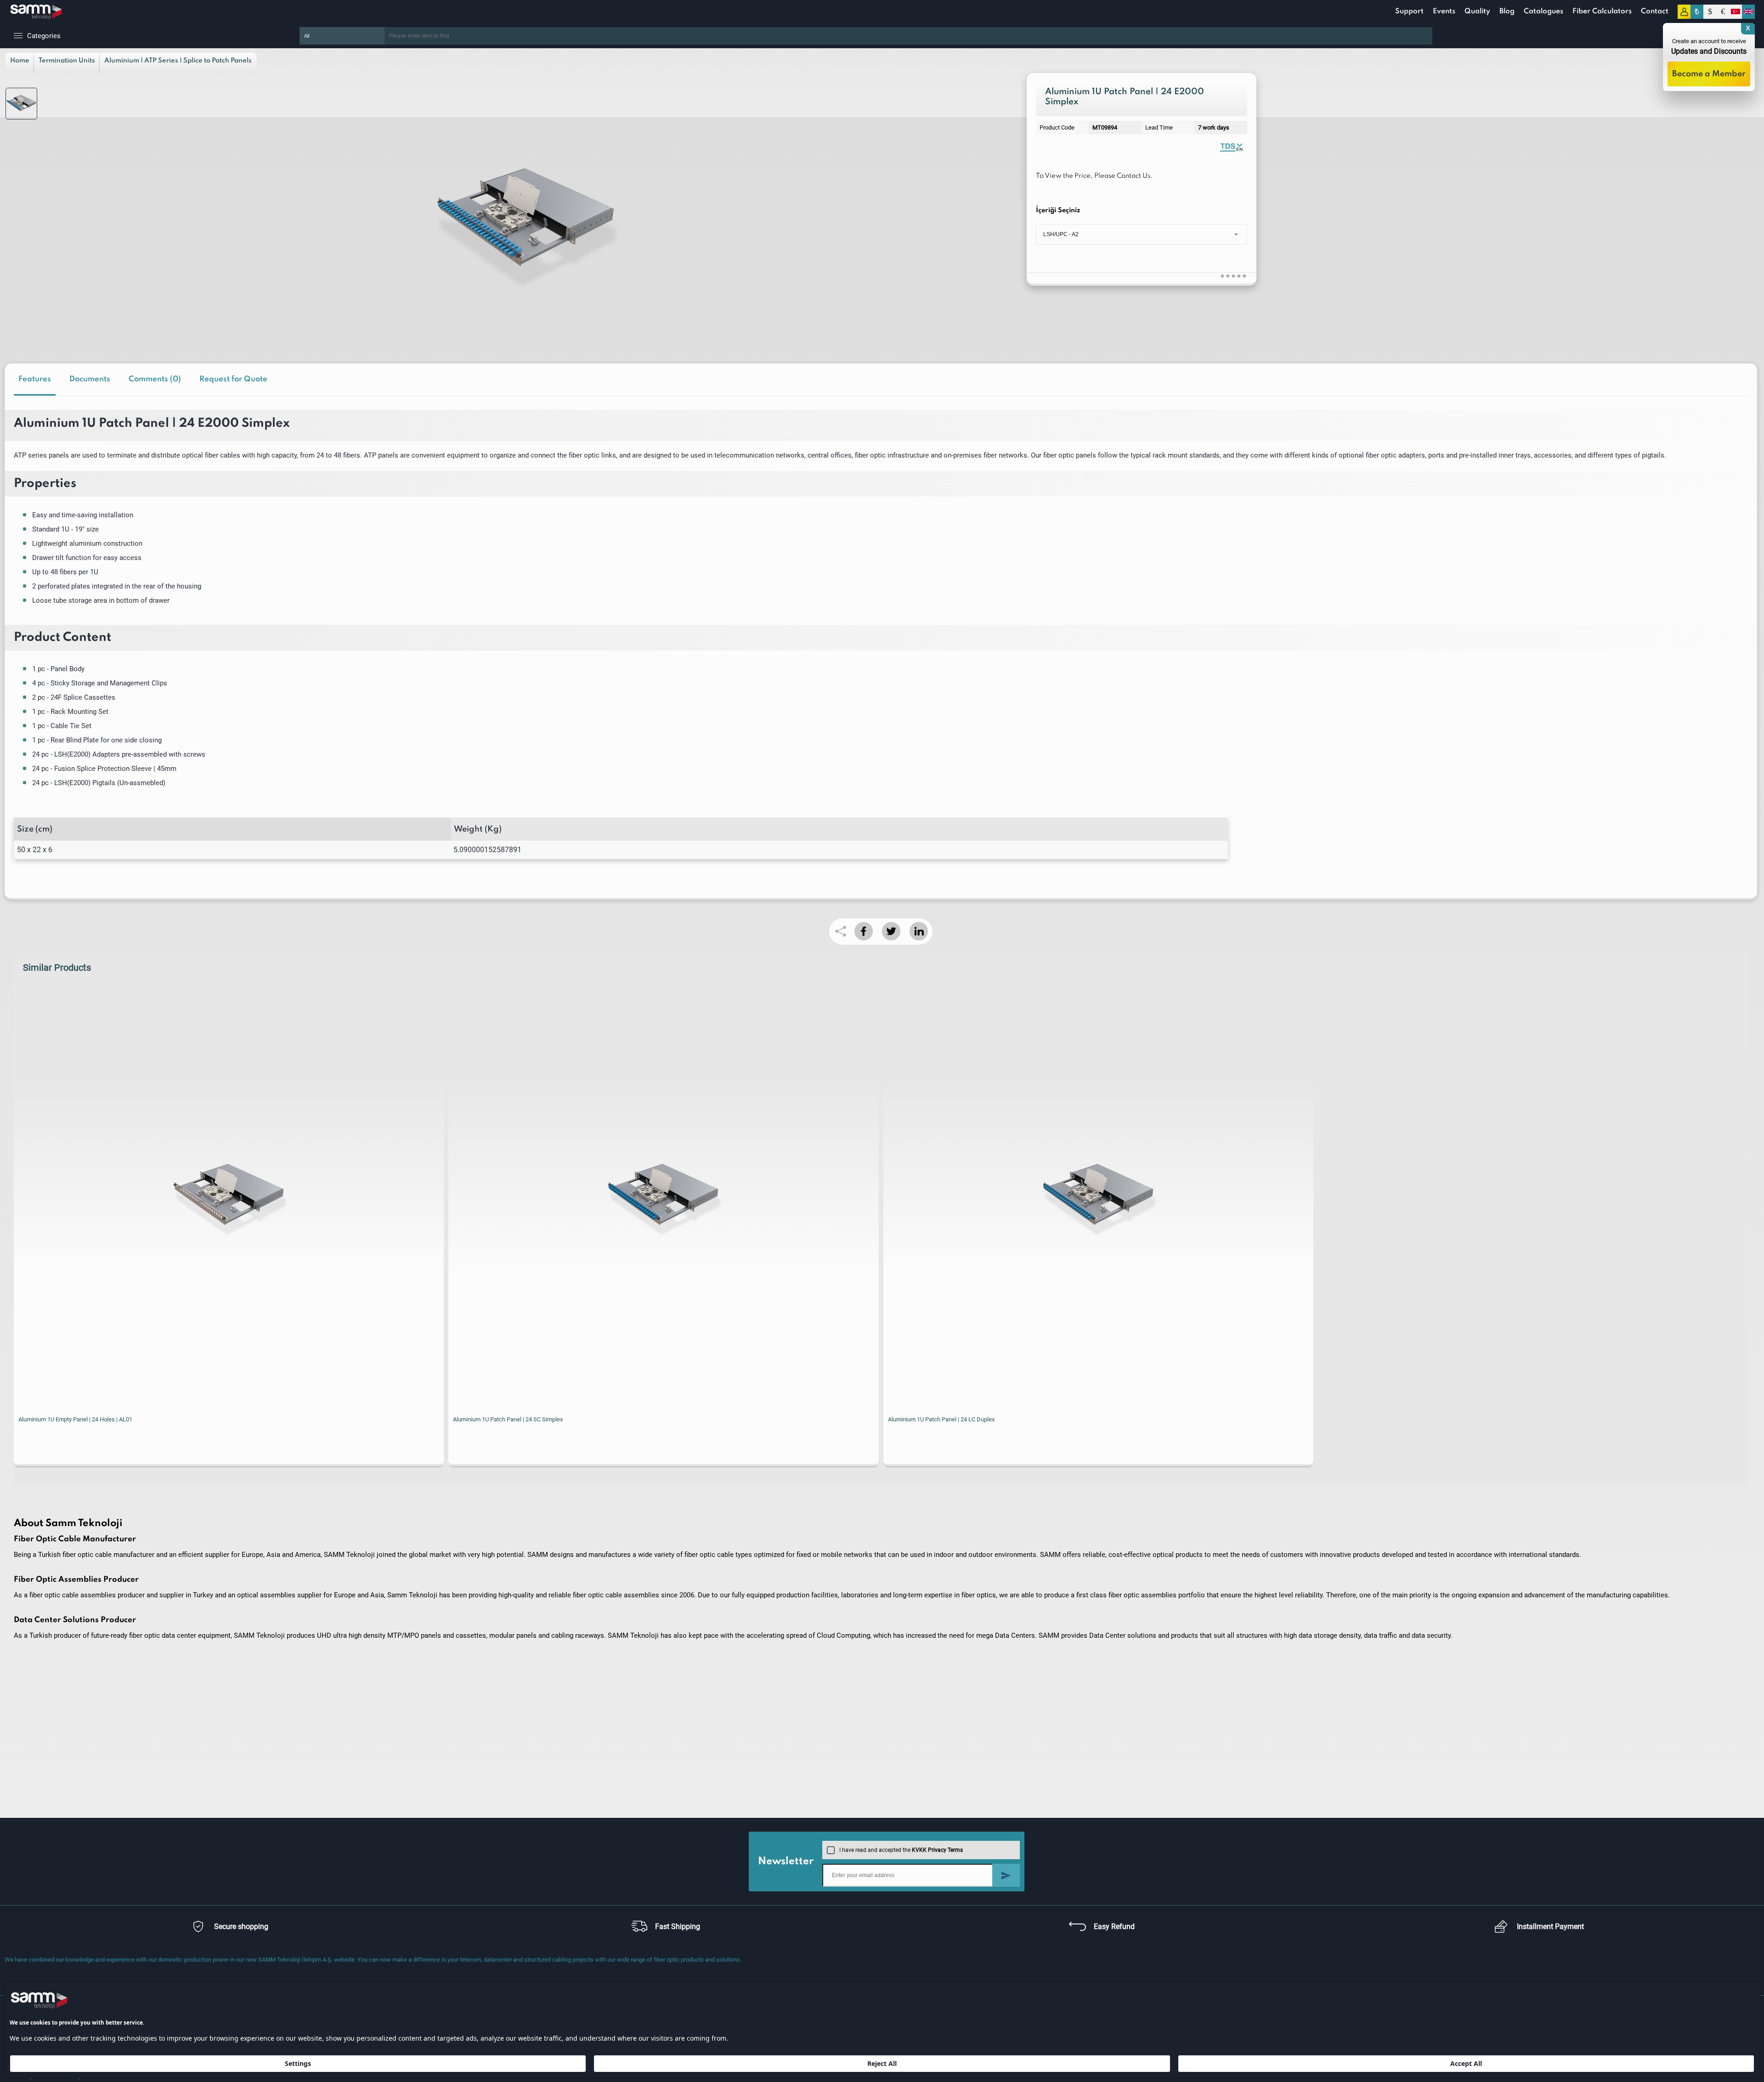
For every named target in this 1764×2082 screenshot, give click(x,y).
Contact (1655, 11)
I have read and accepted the (901, 1850)
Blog (1507, 11)
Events (1444, 11)
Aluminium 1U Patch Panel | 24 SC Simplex (508, 1419)
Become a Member (1709, 74)
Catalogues (1543, 11)
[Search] (1446, 36)
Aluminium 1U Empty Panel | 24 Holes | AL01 (75, 1419)
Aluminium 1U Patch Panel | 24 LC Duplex (941, 1419)
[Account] (1684, 12)
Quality (1477, 11)
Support (1409, 11)
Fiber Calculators (1602, 11)
